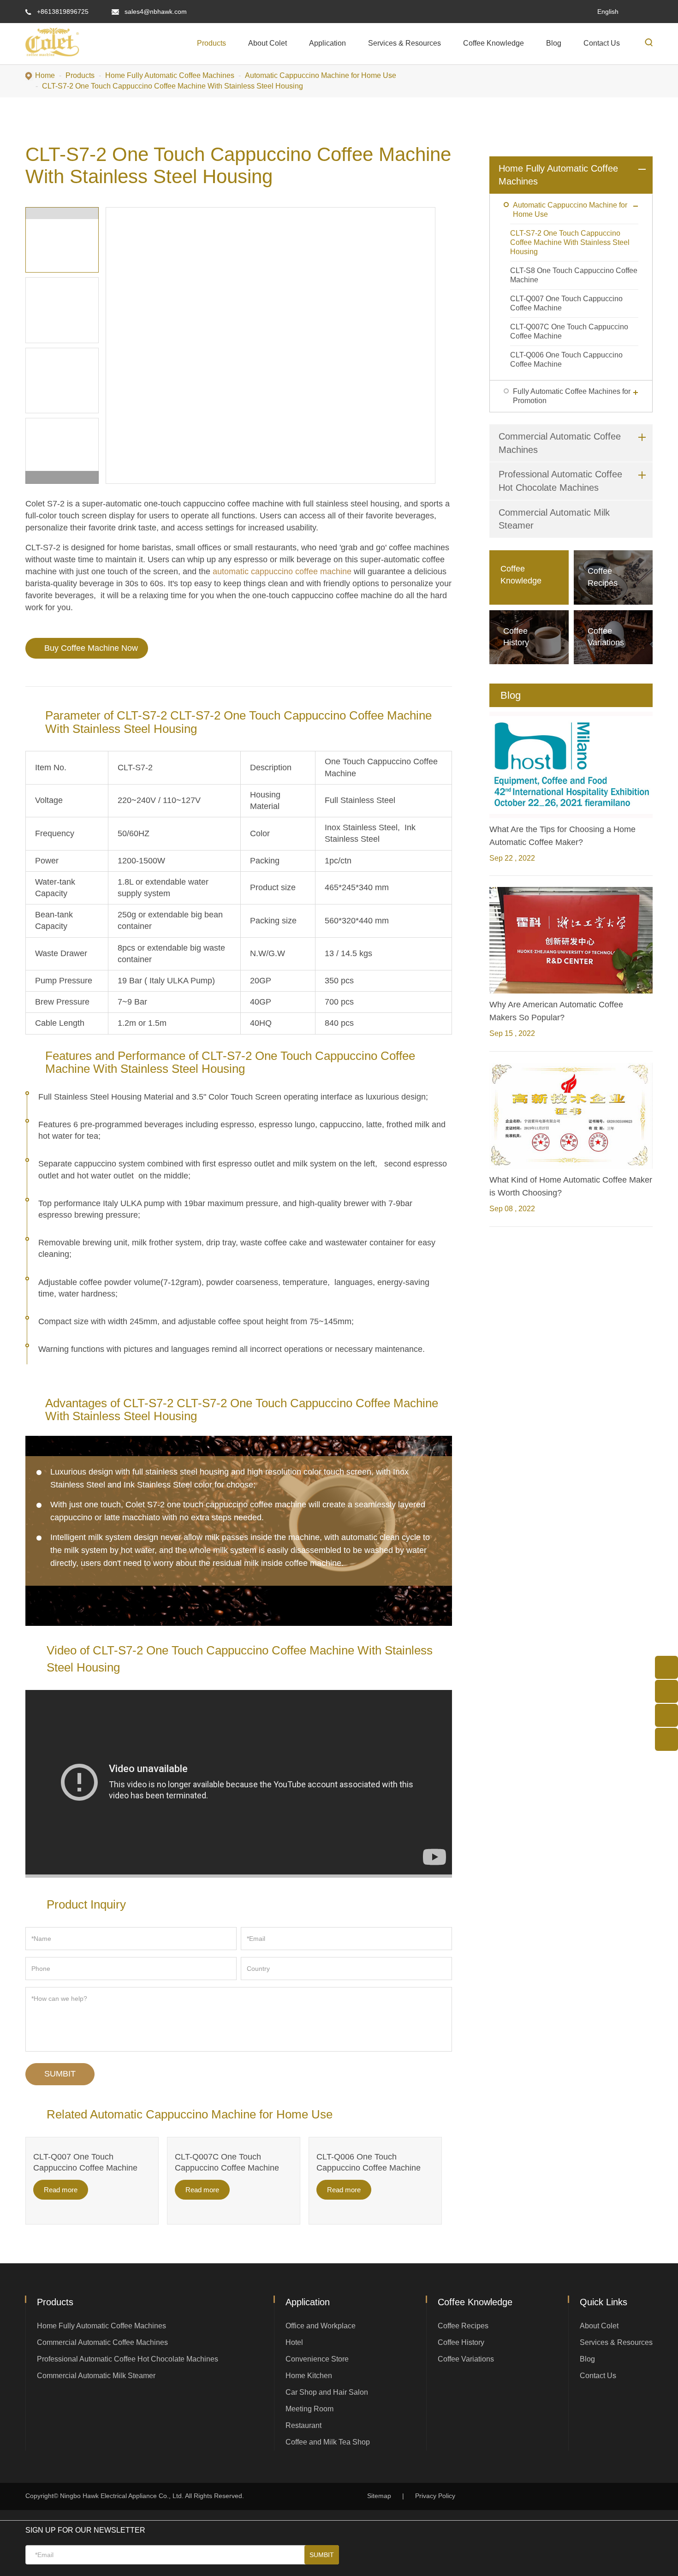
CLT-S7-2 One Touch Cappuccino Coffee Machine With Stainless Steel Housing (172, 86)
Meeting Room (309, 2409)
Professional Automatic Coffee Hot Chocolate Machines (128, 2359)
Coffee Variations (466, 2359)
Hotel (294, 2342)
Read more (61, 2190)
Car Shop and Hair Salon (327, 2392)
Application (327, 43)
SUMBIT (60, 2074)
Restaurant (303, 2425)
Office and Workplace (321, 2326)
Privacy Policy (435, 2496)
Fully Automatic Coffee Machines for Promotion (572, 396)
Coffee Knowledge (494, 43)
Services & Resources (404, 43)
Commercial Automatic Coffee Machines (102, 2342)
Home (45, 75)
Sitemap (379, 2496)
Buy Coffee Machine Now (91, 648)
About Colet (268, 43)
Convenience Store (317, 2359)
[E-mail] (666, 1667)
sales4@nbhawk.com (156, 12)
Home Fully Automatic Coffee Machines (170, 75)
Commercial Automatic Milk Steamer (96, 2376)
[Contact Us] (666, 1739)
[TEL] (666, 1691)
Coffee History (461, 2342)
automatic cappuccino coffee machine (282, 571)
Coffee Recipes (463, 2326)
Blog (554, 43)
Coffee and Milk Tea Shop (328, 2442)
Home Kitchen (309, 2376)
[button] (62, 478)
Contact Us (602, 43)
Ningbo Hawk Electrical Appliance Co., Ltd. (122, 2496)
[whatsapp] (666, 1715)
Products (211, 43)
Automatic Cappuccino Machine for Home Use (321, 75)
